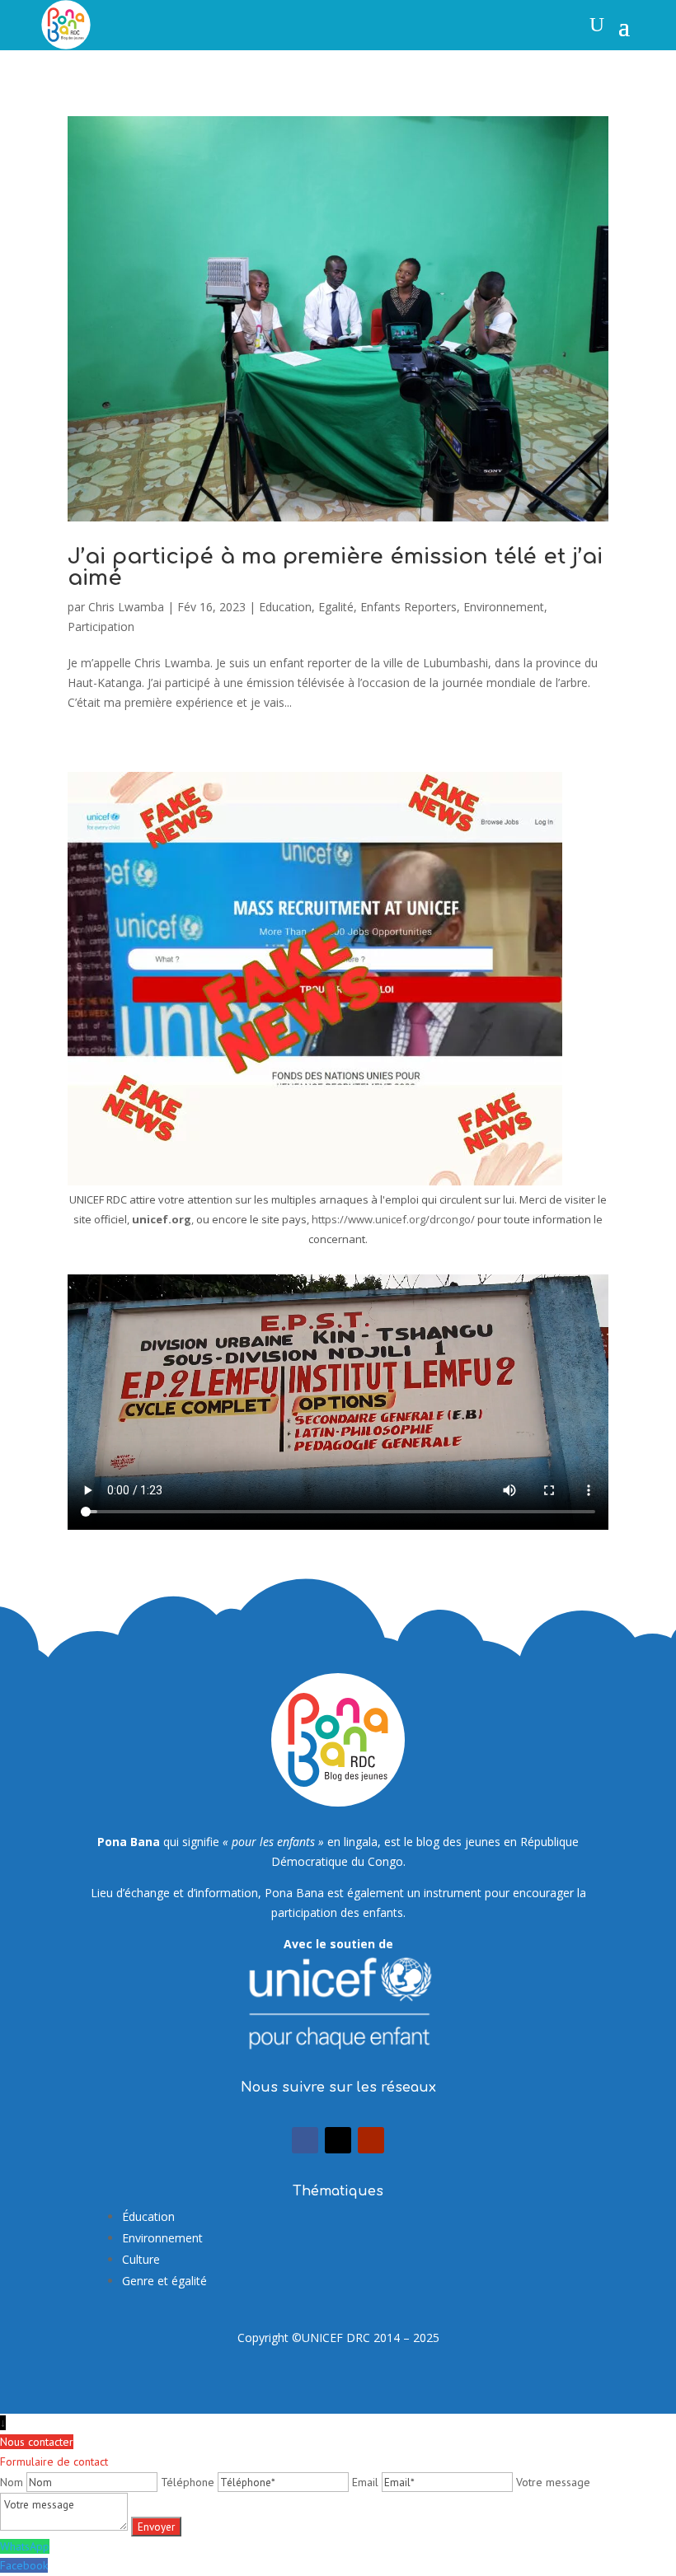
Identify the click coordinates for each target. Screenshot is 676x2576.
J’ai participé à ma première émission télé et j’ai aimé (335, 567)
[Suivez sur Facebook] (305, 2140)
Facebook (24, 2565)
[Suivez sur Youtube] (371, 2140)
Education (285, 607)
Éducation (148, 2216)
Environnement (504, 607)
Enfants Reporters (408, 607)
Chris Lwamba (126, 607)
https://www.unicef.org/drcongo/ (393, 1219)
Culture (141, 2259)
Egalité (336, 607)
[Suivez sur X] (338, 2140)
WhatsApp (25, 2546)
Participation (101, 626)
